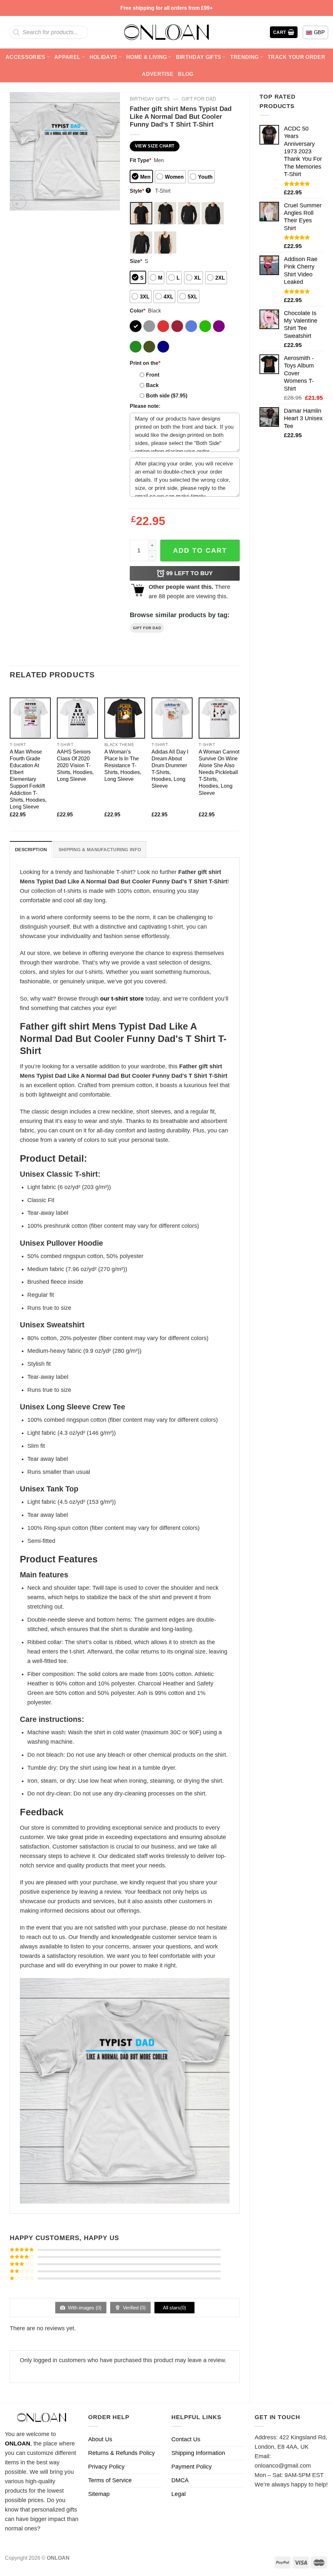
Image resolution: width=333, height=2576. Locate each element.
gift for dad (199, 99)
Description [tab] (31, 850)
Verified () (134, 2308)
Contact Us (186, 2439)
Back (152, 385)
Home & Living (147, 57)
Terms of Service (110, 2480)
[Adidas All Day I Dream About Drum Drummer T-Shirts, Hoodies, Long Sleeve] (172, 718)
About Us (100, 2439)
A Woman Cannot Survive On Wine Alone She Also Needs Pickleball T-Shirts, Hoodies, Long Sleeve (219, 772)
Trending (245, 57)
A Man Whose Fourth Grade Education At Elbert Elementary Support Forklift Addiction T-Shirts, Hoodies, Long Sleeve (28, 779)
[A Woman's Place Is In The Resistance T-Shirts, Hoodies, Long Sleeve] (125, 718)
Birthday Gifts (199, 57)
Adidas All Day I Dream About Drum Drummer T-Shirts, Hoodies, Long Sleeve (170, 769)
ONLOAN (18, 2444)
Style (140, 191)
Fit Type (140, 160)
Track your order (296, 57)
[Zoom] (19, 202)
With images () (84, 2308)
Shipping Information (198, 2453)
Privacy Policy (106, 2467)
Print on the (145, 363)
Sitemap (99, 2494)
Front (153, 375)
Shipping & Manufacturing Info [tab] (100, 850)
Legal (179, 2494)
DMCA (180, 2480)
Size (136, 261)
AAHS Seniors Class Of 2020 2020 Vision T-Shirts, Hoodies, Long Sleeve (75, 765)
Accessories (26, 57)
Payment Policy (192, 2467)
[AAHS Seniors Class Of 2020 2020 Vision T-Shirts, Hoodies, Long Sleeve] (77, 718)
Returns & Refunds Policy (121, 2453)
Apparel (67, 57)
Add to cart (200, 550)
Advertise (158, 74)
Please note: (145, 406)
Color (138, 311)
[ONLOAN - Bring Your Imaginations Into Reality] (166, 32)
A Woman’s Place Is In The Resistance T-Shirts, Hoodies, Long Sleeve (123, 765)
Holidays (103, 57)
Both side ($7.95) (167, 395)
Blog (186, 74)
